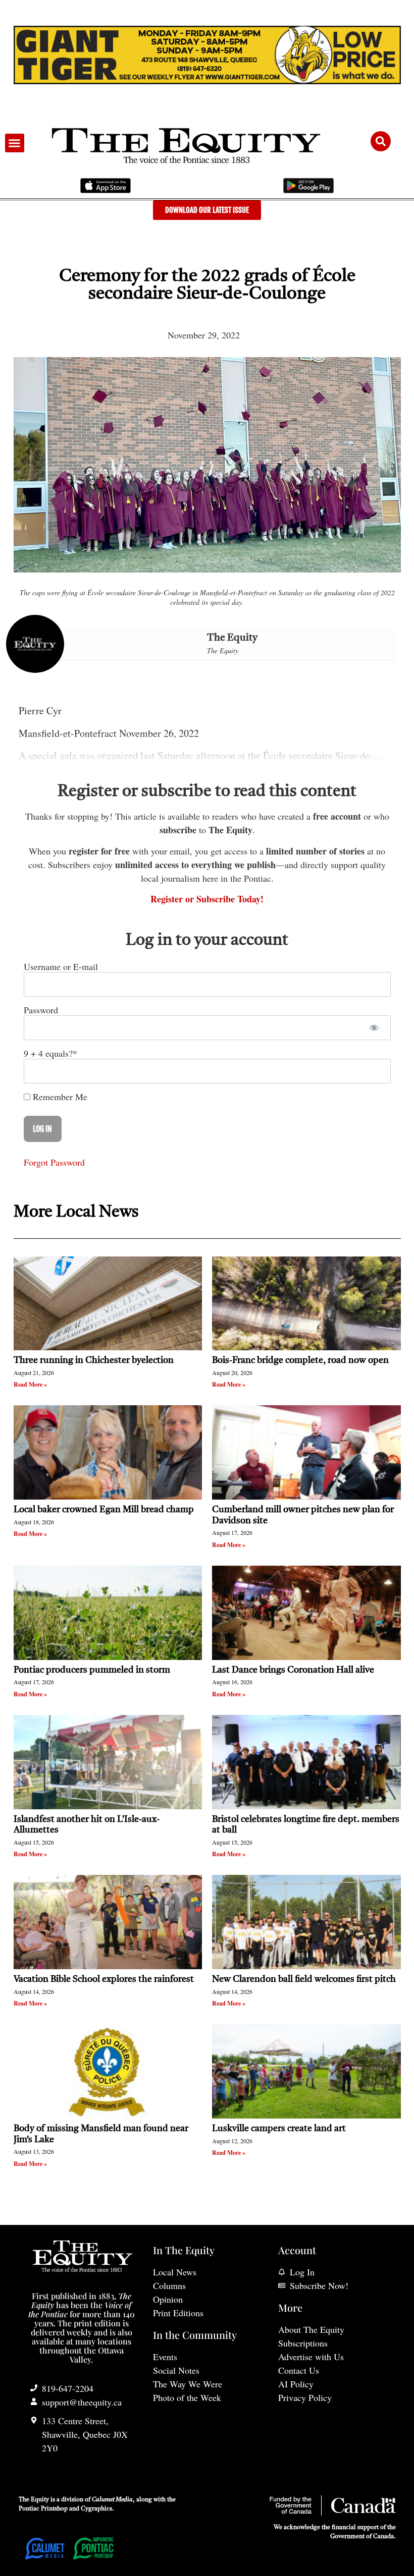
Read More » (30, 1384)
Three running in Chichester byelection (94, 1360)
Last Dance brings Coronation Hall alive (293, 1670)
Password (41, 1010)
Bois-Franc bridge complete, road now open (300, 1360)
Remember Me (59, 1097)
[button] (15, 143)
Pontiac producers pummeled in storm (92, 1670)
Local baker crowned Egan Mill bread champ (104, 1510)
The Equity (232, 638)
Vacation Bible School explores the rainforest (104, 1979)
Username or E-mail (61, 966)
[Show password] (374, 1028)
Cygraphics (96, 2509)
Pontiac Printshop (43, 2509)
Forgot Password (54, 1162)
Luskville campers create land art (279, 2129)
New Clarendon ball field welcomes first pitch (305, 1979)
